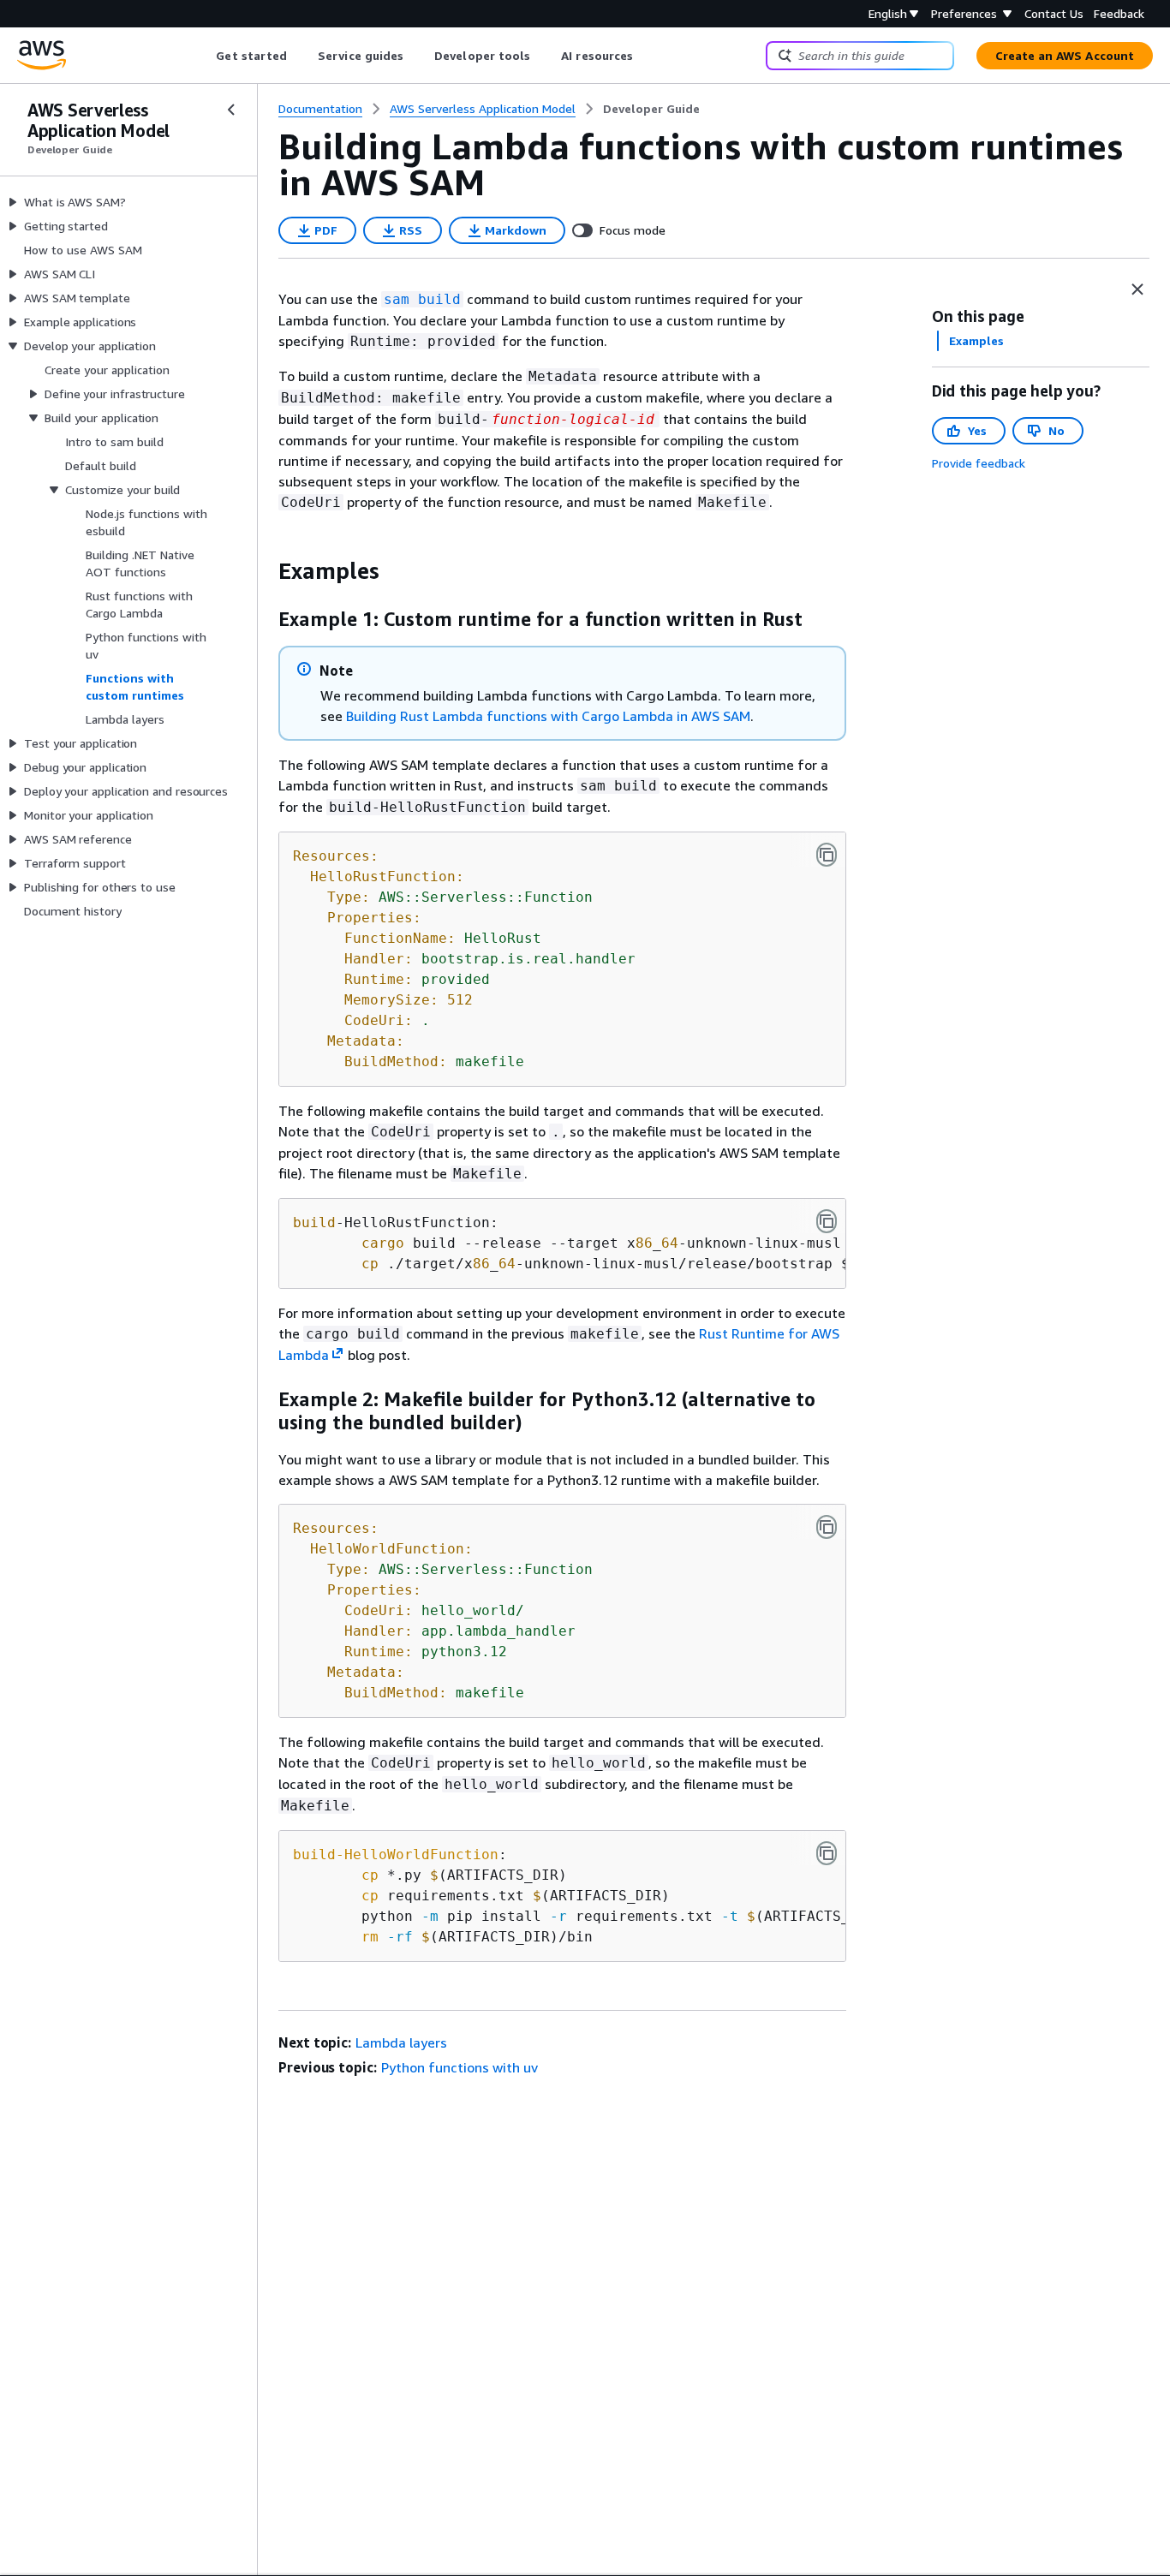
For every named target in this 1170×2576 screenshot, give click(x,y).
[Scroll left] (203, 56)
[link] (651, 109)
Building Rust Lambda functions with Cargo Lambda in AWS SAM (548, 716)
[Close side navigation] (231, 110)
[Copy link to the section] (265, 571)
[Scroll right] (646, 56)
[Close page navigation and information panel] (1137, 289)
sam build (422, 299)
